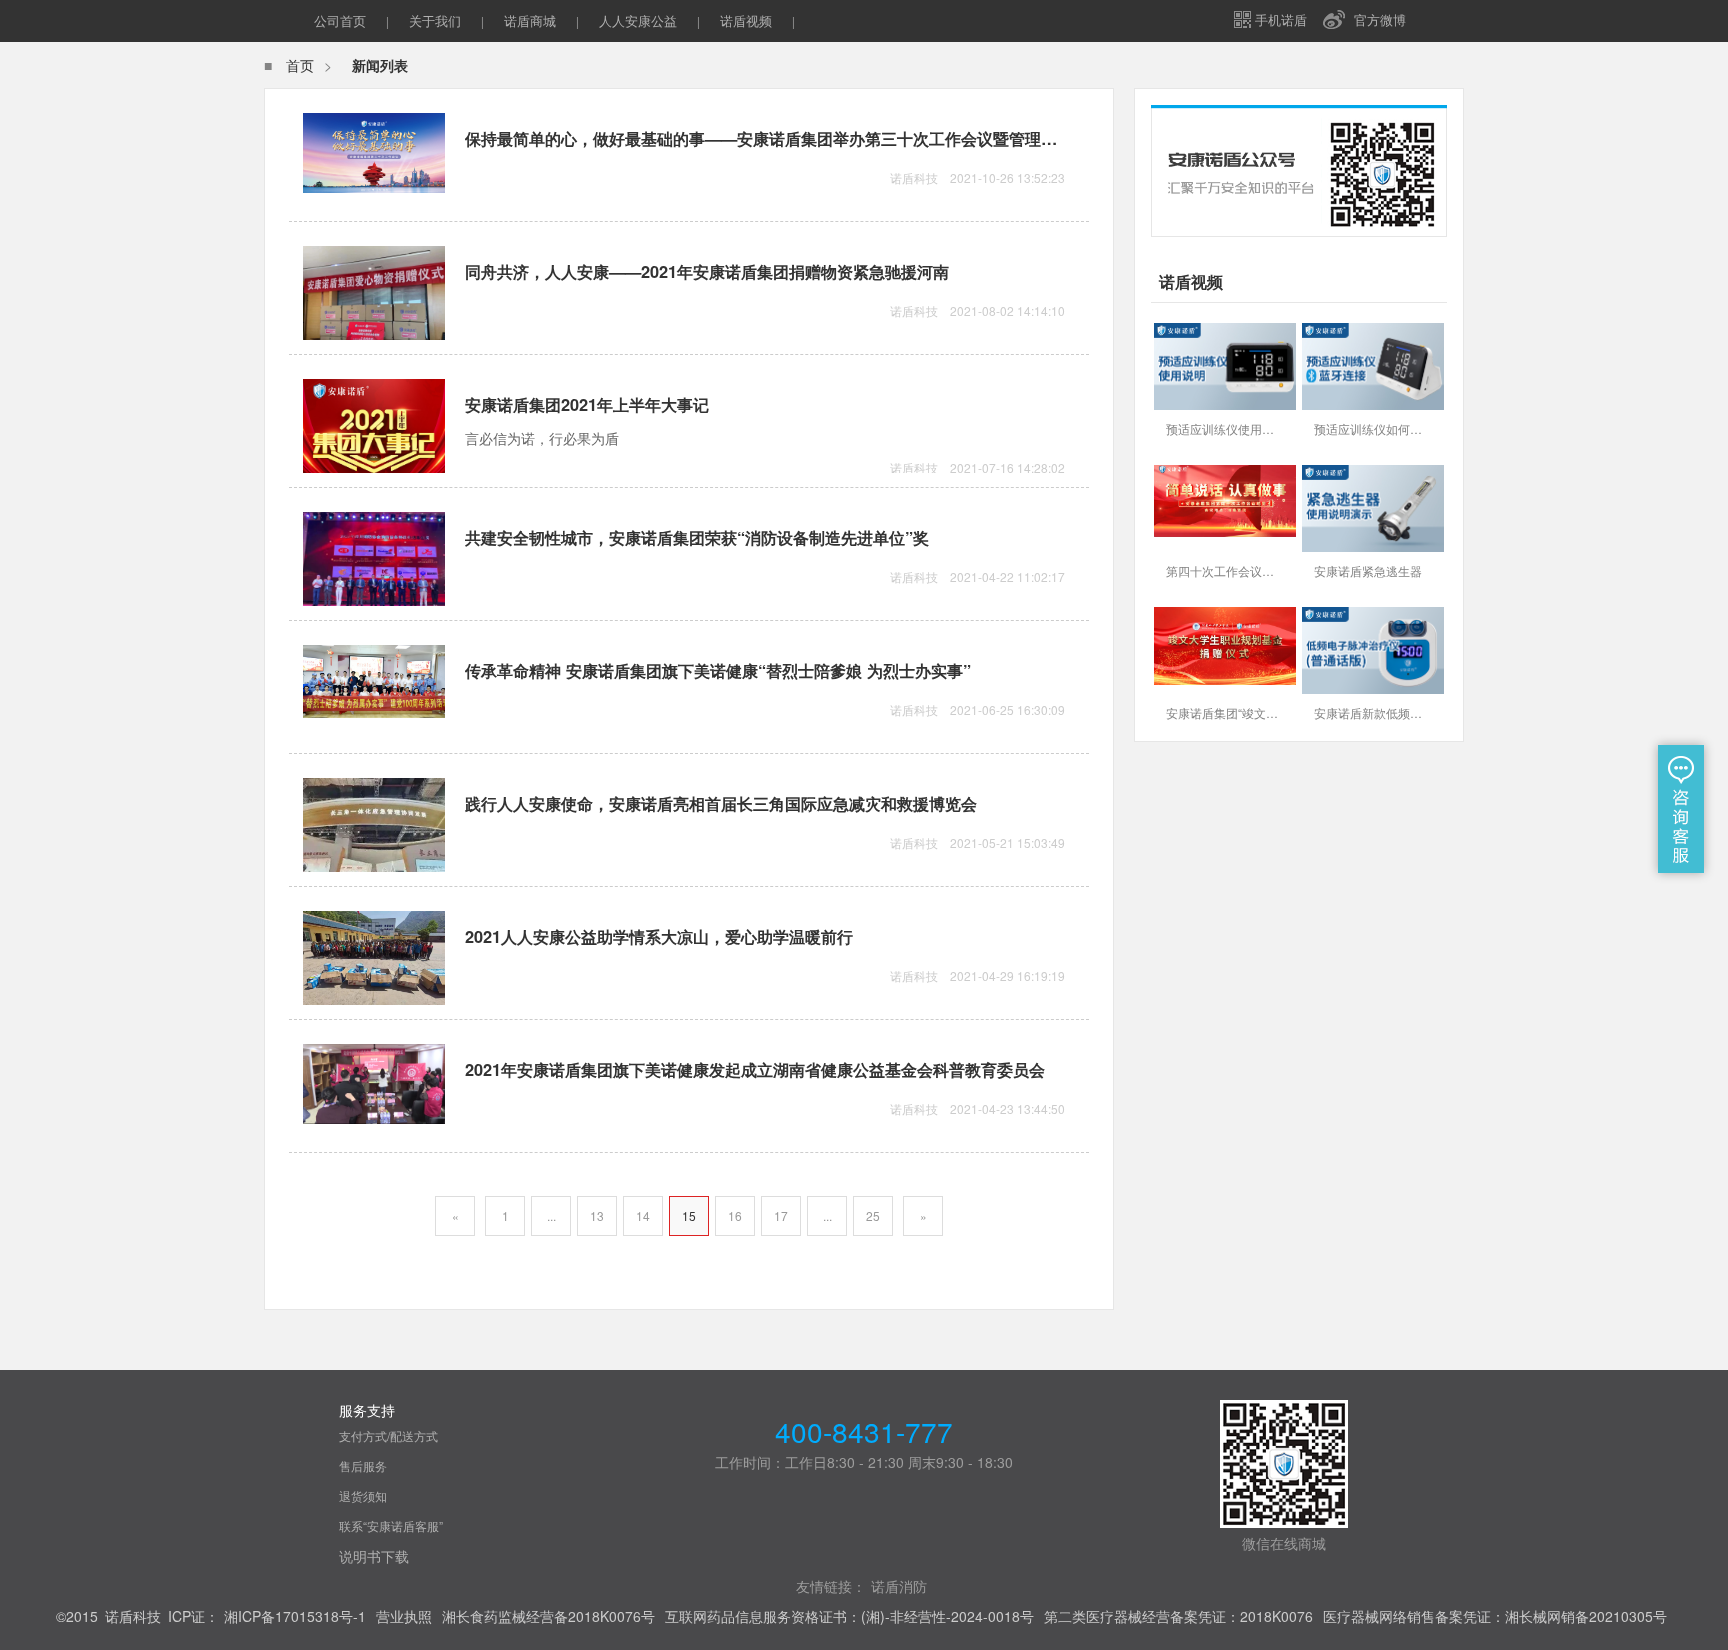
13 (597, 1215)
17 (781, 1215)
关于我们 (435, 20)
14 (643, 1215)
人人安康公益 (638, 20)
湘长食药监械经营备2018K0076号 (548, 1616)
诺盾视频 (746, 20)
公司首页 (340, 20)
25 (873, 1215)
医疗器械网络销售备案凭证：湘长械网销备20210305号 (1495, 1616)
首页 (300, 65)
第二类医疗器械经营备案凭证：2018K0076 (1178, 1616)
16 (735, 1215)
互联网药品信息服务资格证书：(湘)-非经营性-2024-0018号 (849, 1616)
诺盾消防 (899, 1586)
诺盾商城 (530, 20)
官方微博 (1380, 19)
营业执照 (404, 1616)
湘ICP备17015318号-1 (295, 1616)
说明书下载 (374, 1556)
